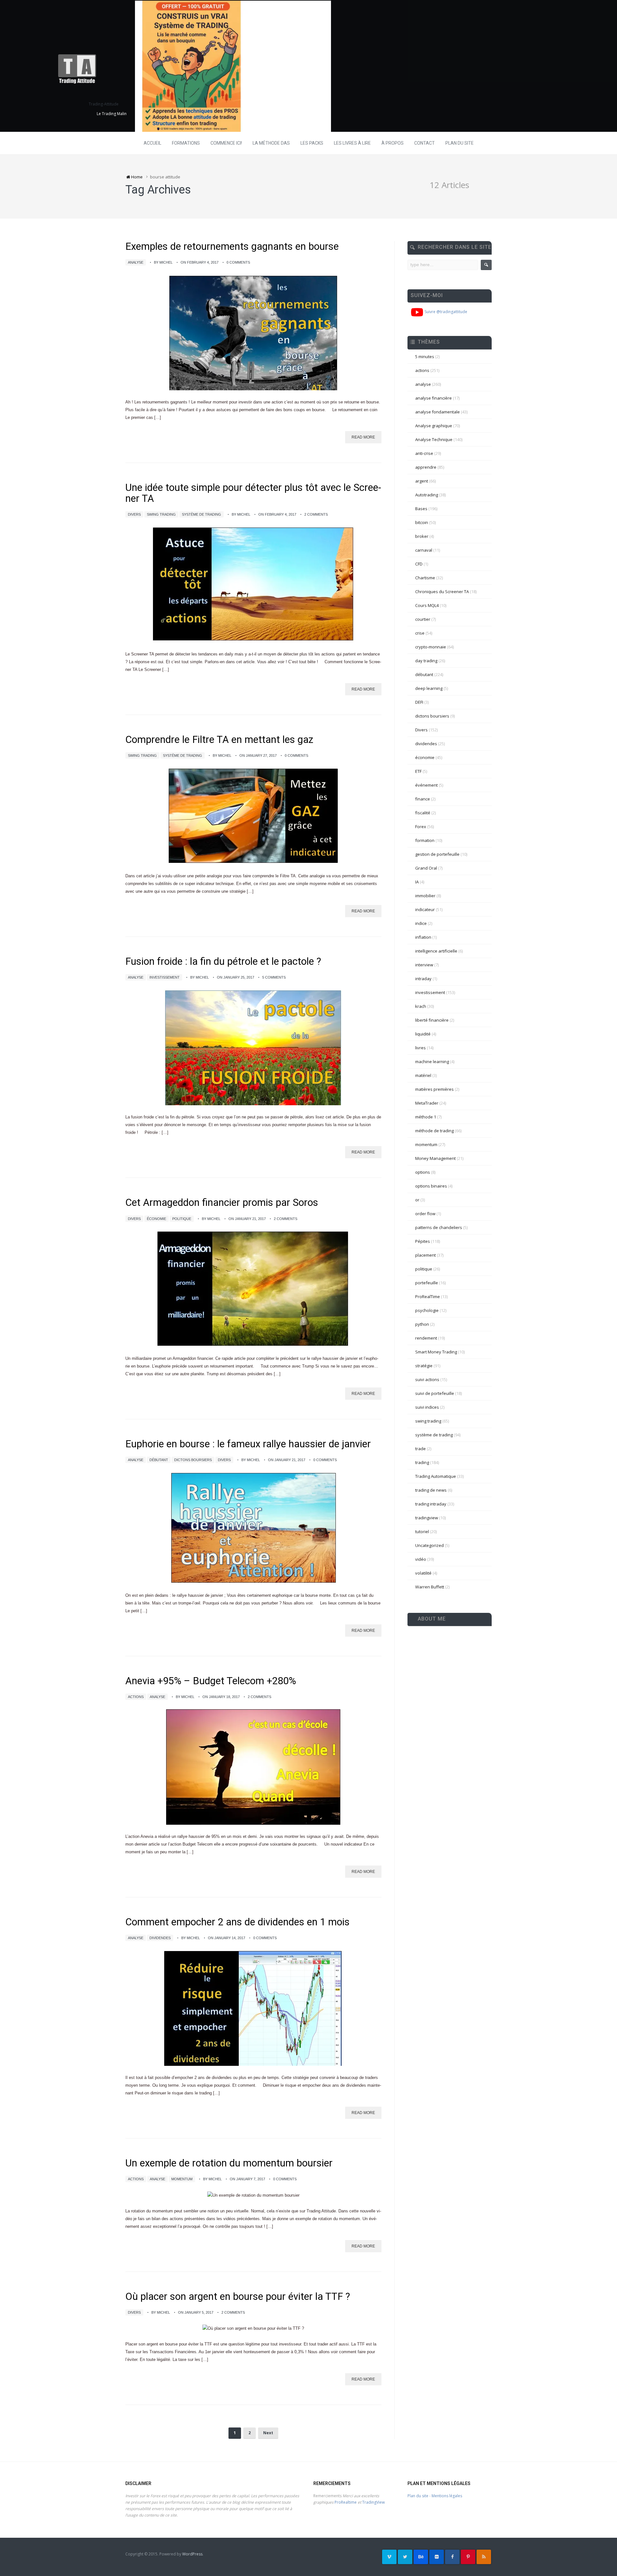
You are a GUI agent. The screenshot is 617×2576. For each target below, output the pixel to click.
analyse (136, 262)
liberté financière (432, 1020)
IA (417, 882)
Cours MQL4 (427, 605)
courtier (423, 619)
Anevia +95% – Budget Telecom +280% (211, 1681)
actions (136, 1697)
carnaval (424, 550)
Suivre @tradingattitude (445, 312)
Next (268, 2433)
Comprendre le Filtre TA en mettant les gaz (219, 740)
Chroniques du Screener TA (442, 592)
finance (423, 799)
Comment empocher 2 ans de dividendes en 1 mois (237, 1922)
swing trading (161, 514)
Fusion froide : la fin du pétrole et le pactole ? (223, 961)
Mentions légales (447, 2496)
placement (425, 1255)
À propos (393, 143)
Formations (186, 143)
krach (421, 1006)
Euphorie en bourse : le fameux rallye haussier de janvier (248, 1444)
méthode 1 (426, 1117)
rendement (426, 1338)
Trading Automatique (436, 1476)
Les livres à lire (352, 143)
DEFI (419, 702)
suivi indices (427, 1407)
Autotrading (427, 495)
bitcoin (422, 522)
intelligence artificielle (436, 951)
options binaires (431, 1186)
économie (156, 1219)
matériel (423, 1075)
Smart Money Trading (436, 1352)
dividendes (160, 1938)
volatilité (423, 1573)
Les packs (312, 143)
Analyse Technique (434, 439)
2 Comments (316, 514)
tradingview (427, 1518)
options (423, 1172)
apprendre (426, 467)
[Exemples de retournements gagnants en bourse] (253, 332)
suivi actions (427, 1379)
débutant (159, 1460)
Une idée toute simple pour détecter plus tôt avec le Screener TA (253, 493)
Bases (421, 509)
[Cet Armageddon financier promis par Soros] (253, 1289)
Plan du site (460, 143)
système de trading (201, 514)
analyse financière (434, 398)
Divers (134, 514)
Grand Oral (426, 868)
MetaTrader (427, 1103)
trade (420, 1449)
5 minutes (425, 357)
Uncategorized (429, 1545)
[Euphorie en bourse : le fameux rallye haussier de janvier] (253, 1528)
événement (426, 785)
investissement (165, 977)
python (422, 1324)
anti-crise (424, 453)
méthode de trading (434, 1131)
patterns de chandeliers (439, 1227)
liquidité (423, 1034)
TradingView (373, 2502)
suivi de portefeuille (435, 1393)
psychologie (427, 1310)
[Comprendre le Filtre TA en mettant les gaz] (253, 816)
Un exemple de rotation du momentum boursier (229, 2163)
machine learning (432, 1062)
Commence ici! (226, 143)
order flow (425, 1214)
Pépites (423, 1241)
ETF (418, 771)
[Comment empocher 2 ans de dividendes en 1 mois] (253, 2008)
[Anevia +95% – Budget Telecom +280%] (253, 1767)
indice (421, 923)
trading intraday (431, 1504)
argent (422, 481)
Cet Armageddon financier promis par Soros (222, 1202)
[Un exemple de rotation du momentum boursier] (253, 2195)
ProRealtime (346, 2502)
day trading (426, 661)
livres (420, 1048)
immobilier (425, 896)
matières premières (434, 1089)
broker (422, 536)
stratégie (424, 1366)
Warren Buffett (430, 1587)
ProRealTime (428, 1297)
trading (422, 1462)
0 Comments (238, 262)
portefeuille (427, 1283)
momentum (182, 2179)
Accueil (152, 143)
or (417, 1200)
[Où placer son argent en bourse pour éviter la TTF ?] (253, 2329)
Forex (421, 827)
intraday (423, 979)
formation (425, 840)
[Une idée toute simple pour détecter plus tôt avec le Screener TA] (253, 584)
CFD (419, 564)
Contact (425, 143)
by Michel (163, 262)
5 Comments (274, 977)
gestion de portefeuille (437, 854)
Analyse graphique (434, 426)
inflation (423, 937)
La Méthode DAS (271, 143)
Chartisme (425, 578)
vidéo (421, 1559)
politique (182, 1219)
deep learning (429, 688)
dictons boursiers (193, 1460)
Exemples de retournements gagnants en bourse (232, 246)
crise (420, 633)
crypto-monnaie (431, 647)
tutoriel (422, 1532)
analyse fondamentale (438, 412)
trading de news (431, 1490)
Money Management (435, 1158)
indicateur (425, 909)
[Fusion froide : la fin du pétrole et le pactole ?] (253, 1047)
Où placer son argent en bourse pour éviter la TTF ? (238, 2296)
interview (424, 965)
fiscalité (423, 813)
